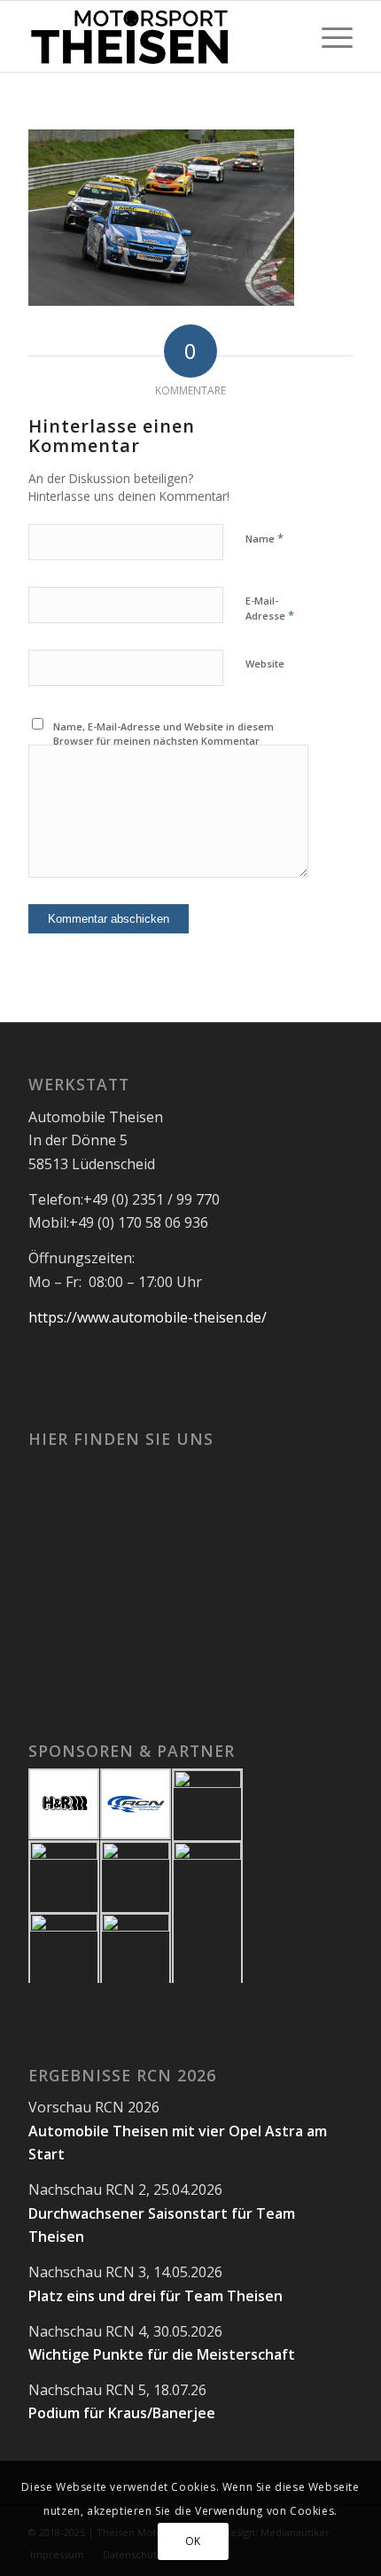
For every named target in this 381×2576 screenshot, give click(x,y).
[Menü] (328, 36)
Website (265, 664)
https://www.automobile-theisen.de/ (148, 1317)
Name (264, 538)
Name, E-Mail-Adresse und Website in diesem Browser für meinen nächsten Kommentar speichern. (163, 741)
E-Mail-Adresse (270, 609)
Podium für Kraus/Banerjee (122, 2413)
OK (193, 2541)
